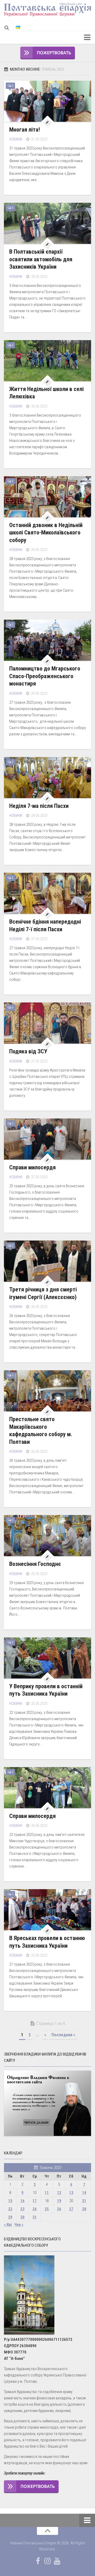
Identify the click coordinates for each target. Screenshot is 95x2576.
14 (84, 2193)
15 (10, 2201)
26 (59, 2209)
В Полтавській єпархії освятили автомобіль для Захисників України (41, 259)
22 (10, 2209)
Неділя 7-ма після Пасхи (39, 806)
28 (84, 2209)
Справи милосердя (32, 1167)
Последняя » (63, 2035)
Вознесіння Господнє (35, 1564)
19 (59, 2201)
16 (22, 2201)
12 (59, 2193)
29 (10, 2217)
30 (22, 2217)
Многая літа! (25, 130)
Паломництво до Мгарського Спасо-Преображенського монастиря (45, 676)
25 (47, 2209)
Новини (16, 139)
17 (35, 2201)
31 (35, 2217)
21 (84, 2201)
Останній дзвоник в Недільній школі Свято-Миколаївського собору (46, 533)
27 (71, 2209)
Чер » (19, 2225)
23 (22, 2209)
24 (35, 2209)
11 (47, 2193)
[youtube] (57, 2561)
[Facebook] (38, 2561)
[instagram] (47, 2561)
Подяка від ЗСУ (28, 1051)
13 (71, 2193)
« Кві (8, 2225)
